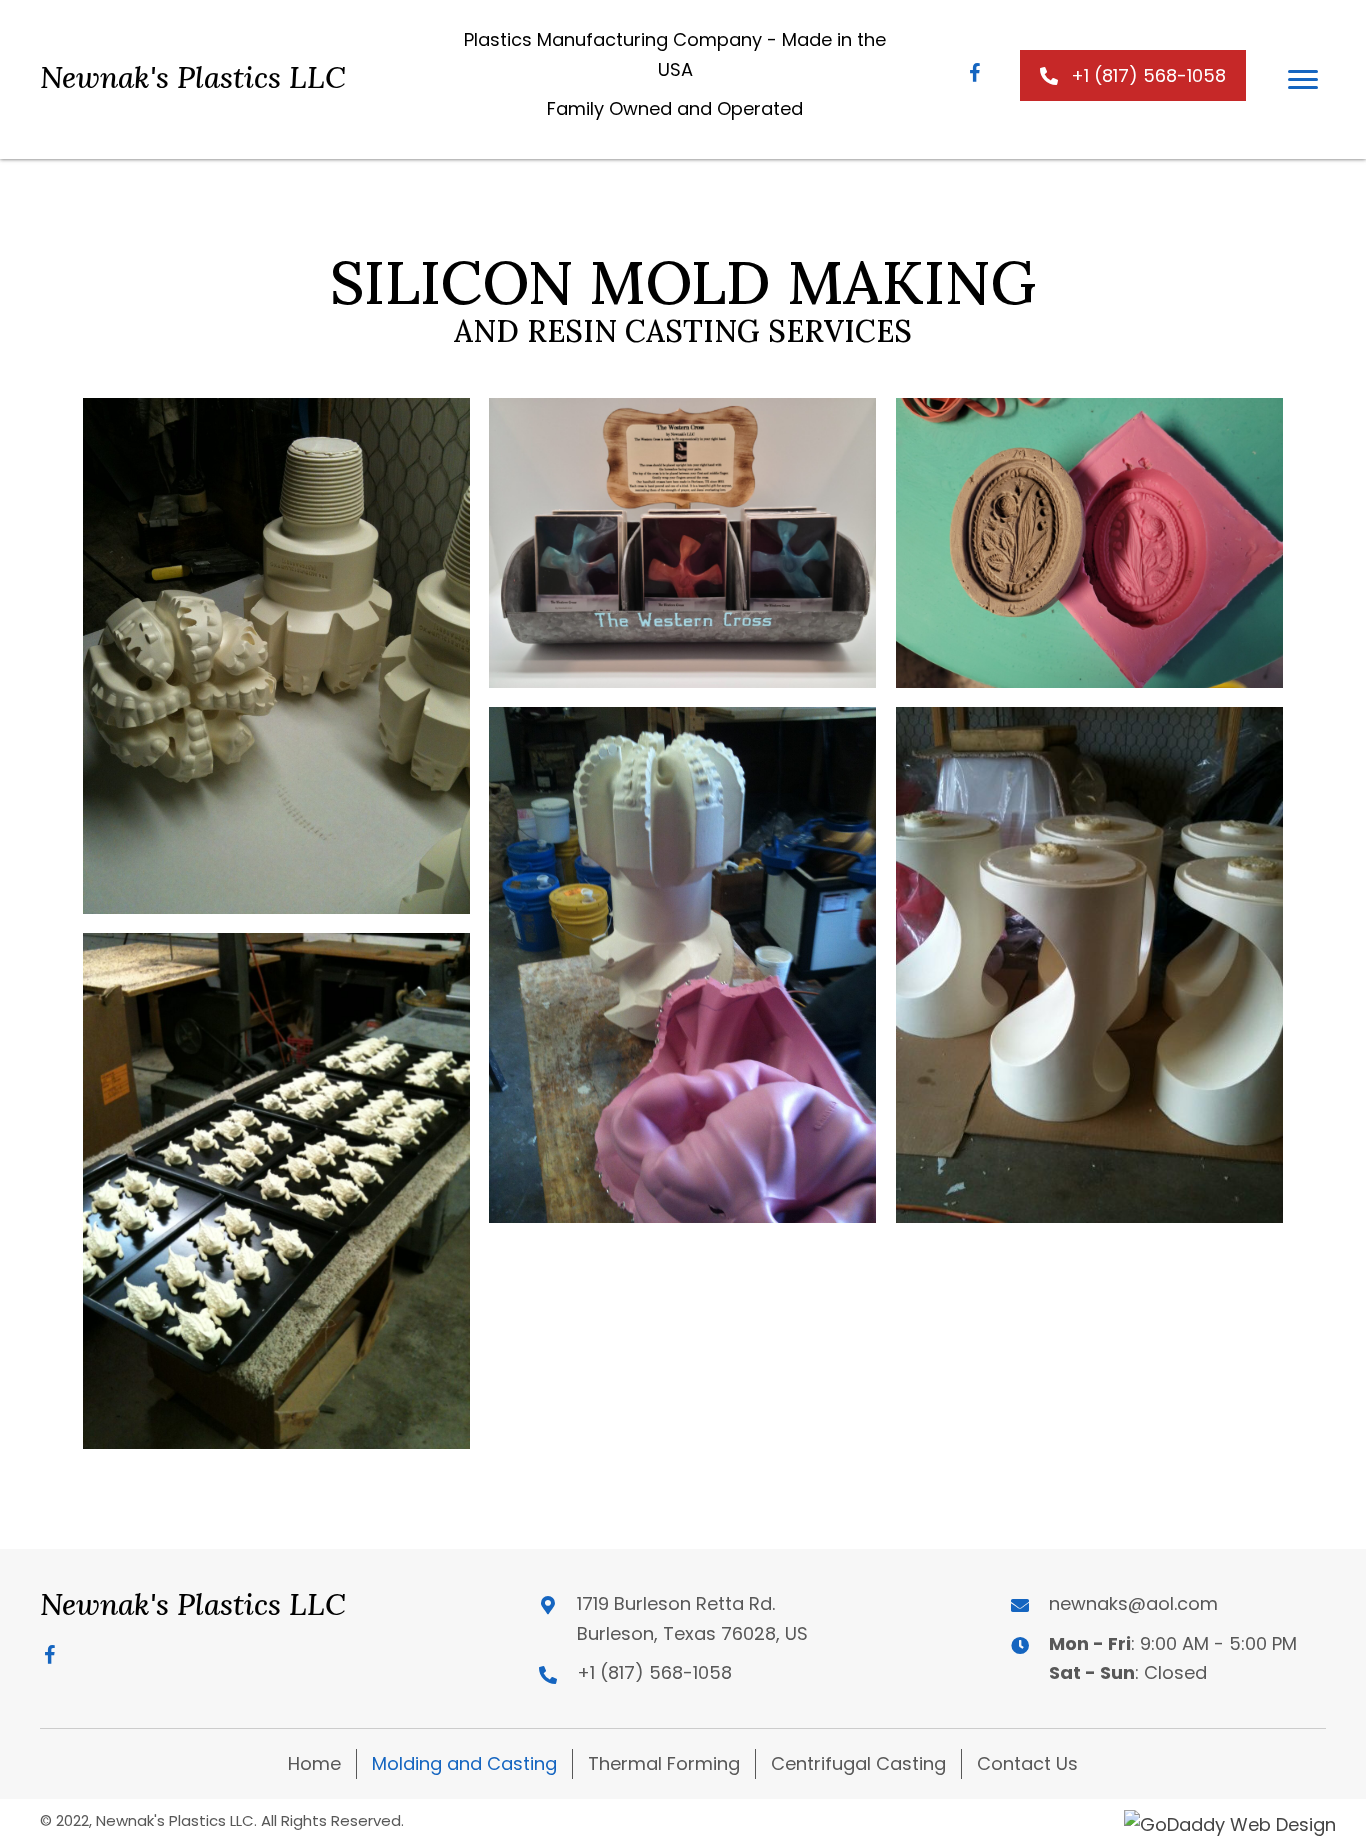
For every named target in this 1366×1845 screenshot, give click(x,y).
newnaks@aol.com (1133, 1603)
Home (314, 1763)
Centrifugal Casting (858, 1763)
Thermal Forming (664, 1763)
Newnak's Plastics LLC (193, 77)
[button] (975, 75)
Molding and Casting (464, 1763)
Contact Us (1027, 1763)
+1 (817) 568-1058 (654, 1672)
